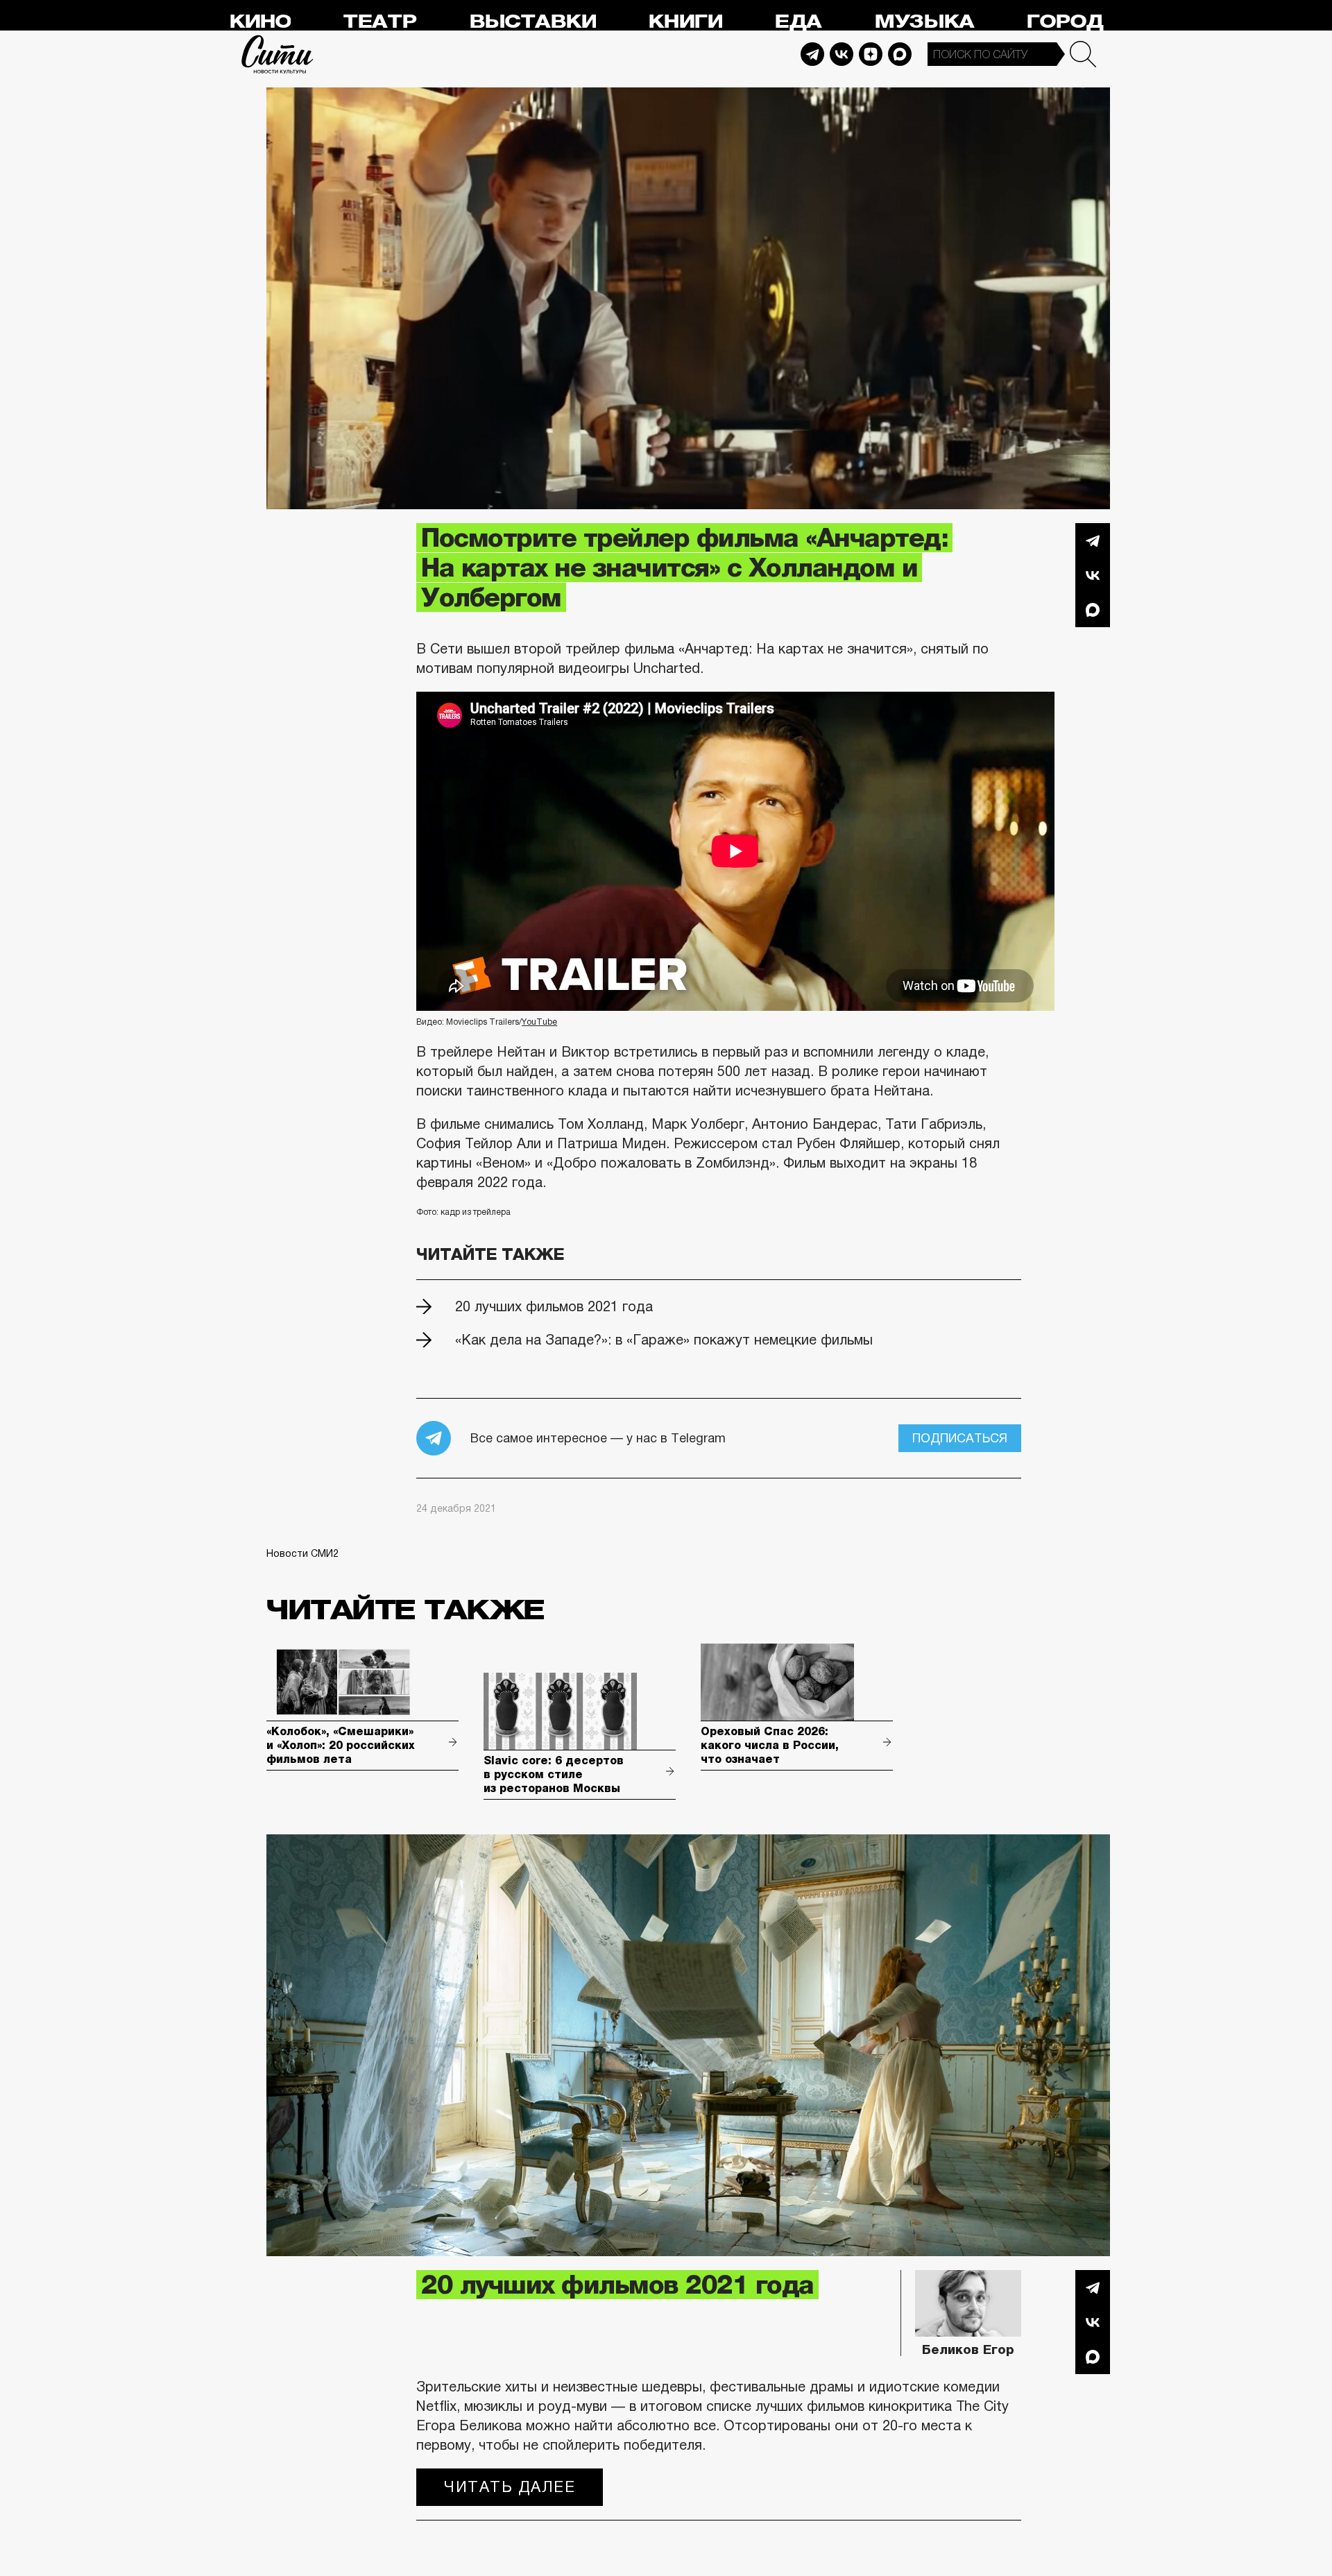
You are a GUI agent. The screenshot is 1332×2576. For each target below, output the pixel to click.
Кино (260, 22)
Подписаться (960, 1438)
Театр (379, 22)
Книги (685, 22)
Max (900, 54)
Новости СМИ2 (302, 1553)
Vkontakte (842, 54)
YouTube (539, 1022)
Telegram (812, 54)
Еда (798, 22)
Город (1065, 22)
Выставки (532, 22)
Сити (277, 54)
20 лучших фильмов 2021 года (554, 1306)
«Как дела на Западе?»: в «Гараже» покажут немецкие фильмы (664, 1340)
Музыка (924, 22)
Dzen (871, 54)
